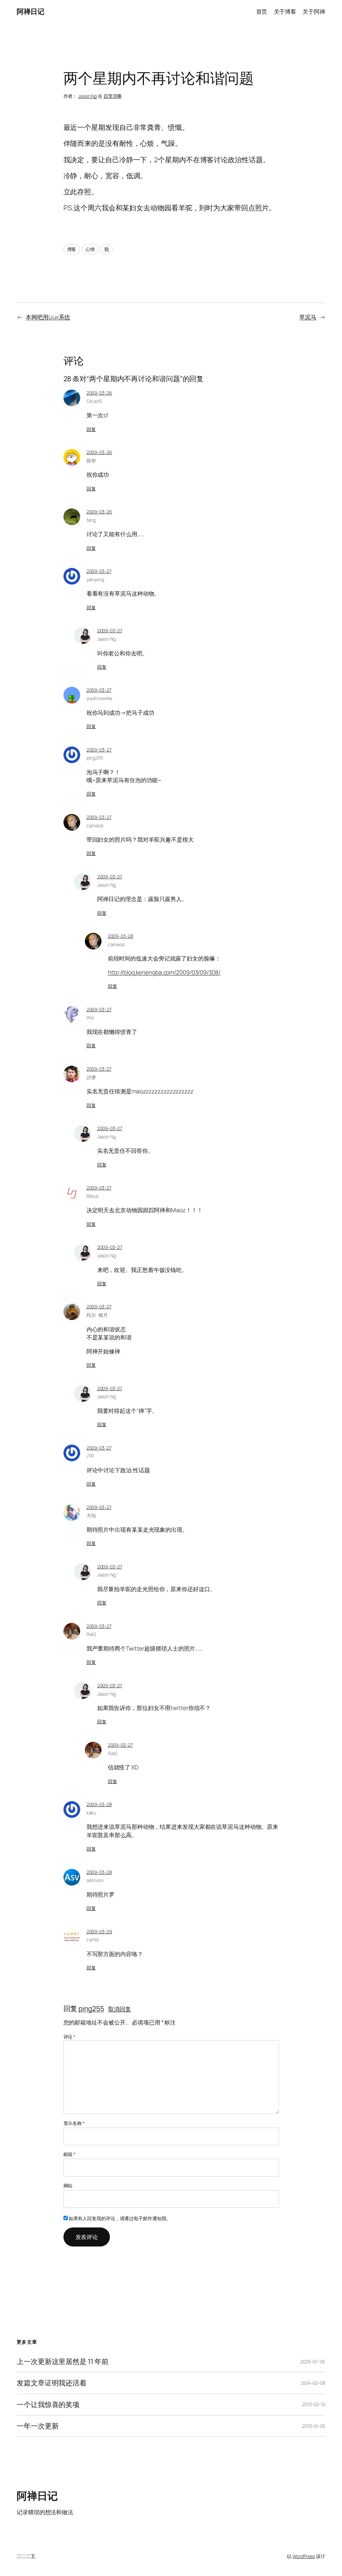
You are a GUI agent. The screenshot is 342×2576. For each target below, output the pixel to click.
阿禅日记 (30, 11)
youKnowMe (99, 698)
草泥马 (308, 317)
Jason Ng (88, 96)
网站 (68, 2186)
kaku (92, 1813)
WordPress (304, 2556)
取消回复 (120, 2009)
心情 (90, 249)
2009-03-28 (121, 936)
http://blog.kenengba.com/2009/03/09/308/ (164, 972)
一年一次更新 (38, 2426)
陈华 (91, 461)
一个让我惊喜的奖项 (48, 2405)
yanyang (95, 579)
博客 (72, 249)
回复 (91, 429)
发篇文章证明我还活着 (52, 2383)
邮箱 (70, 2154)
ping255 (91, 2008)
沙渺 (91, 1077)
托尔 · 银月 (97, 1315)
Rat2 (92, 1634)
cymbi (93, 1940)
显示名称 (74, 2123)
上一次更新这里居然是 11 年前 (62, 2362)
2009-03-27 (99, 571)
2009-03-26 (99, 393)
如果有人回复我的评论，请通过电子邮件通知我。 (120, 2218)
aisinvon (95, 1880)
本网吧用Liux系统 (48, 317)
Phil (90, 1018)
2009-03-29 (99, 1931)
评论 (70, 2037)
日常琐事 (113, 96)
